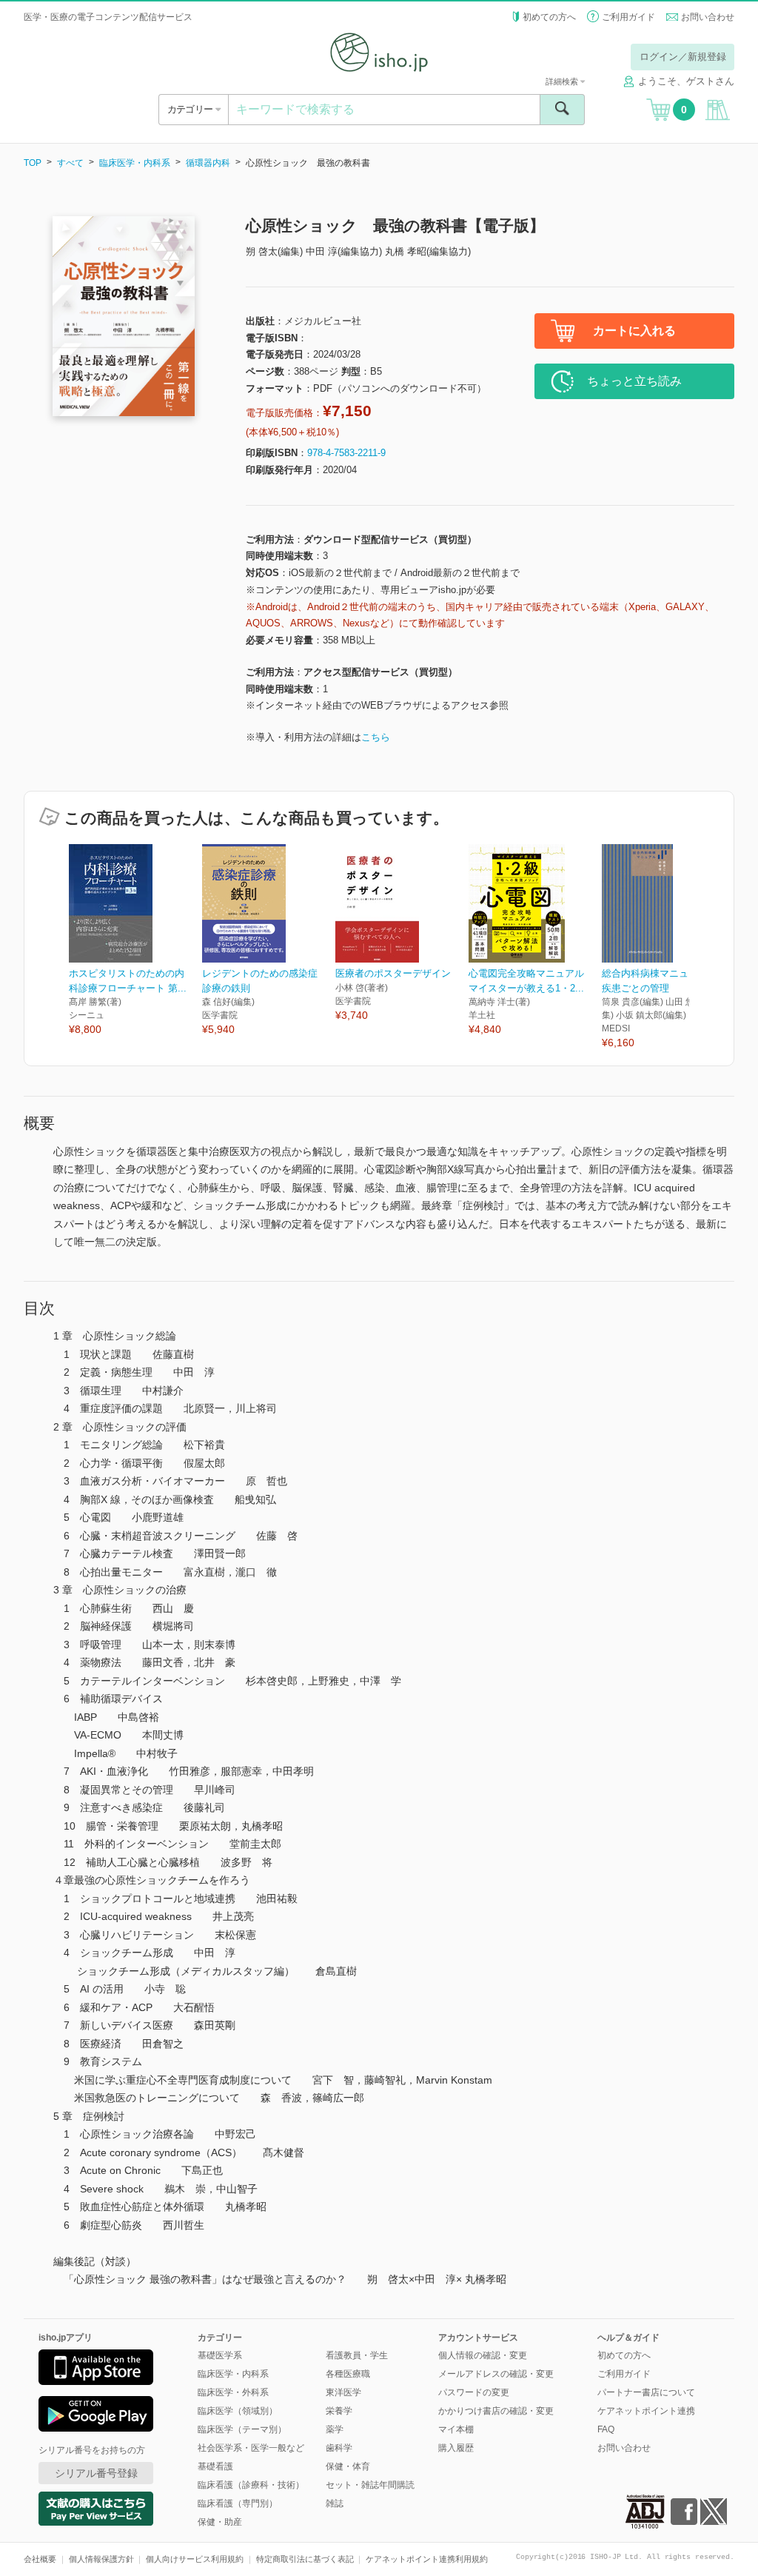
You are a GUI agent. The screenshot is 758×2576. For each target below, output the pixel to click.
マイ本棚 (456, 2429)
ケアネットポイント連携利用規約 (427, 2559)
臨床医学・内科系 (135, 163)
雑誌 (335, 2503)
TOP (33, 163)
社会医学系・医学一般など (251, 2448)
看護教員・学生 (357, 2355)
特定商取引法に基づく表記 (305, 2559)
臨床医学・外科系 (233, 2392)
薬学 (335, 2429)
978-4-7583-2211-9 (346, 453)
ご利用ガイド (628, 17)
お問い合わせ (708, 17)
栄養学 (339, 2411)
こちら (376, 737)
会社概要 (40, 2559)
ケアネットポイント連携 (646, 2411)
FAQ (606, 2429)
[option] (135, 941)
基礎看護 (215, 2466)
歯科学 (339, 2448)
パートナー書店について (646, 2392)
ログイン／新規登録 (683, 57)
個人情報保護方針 (101, 2559)
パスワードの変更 (474, 2392)
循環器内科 (208, 163)
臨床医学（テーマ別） (242, 2429)
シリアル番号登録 (96, 2473)
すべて (70, 163)
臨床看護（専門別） (238, 2503)
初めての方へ (549, 17)
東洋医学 (343, 2392)
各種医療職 (348, 2374)
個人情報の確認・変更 (483, 2355)
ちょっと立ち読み (634, 381)
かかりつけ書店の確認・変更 (496, 2411)
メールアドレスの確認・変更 (496, 2374)
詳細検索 (563, 81)
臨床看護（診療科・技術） (251, 2485)
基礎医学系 (220, 2355)
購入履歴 (456, 2448)
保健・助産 (220, 2522)
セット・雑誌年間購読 (370, 2485)
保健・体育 (348, 2466)
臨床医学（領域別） (238, 2411)
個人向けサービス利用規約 (195, 2559)
